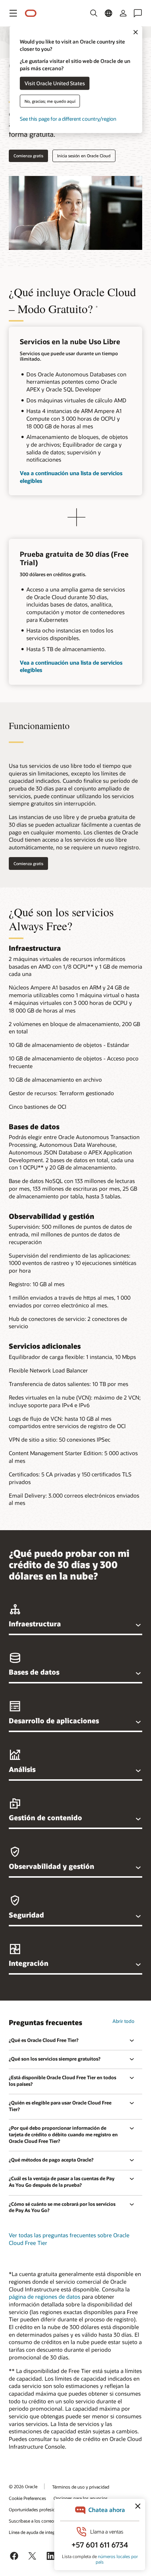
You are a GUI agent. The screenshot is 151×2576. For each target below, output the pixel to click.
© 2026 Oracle (23, 2486)
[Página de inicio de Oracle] (31, 13)
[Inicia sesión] (123, 13)
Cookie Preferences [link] (27, 2498)
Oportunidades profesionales (37, 2509)
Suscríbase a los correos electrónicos (45, 2521)
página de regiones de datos (45, 2297)
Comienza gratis (28, 156)
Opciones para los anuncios (81, 2498)
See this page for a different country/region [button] (68, 118)
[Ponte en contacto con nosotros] (138, 13)
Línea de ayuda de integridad (37, 2532)
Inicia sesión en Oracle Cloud (84, 156)
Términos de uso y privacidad (81, 2487)
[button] (13, 13)
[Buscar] (94, 13)
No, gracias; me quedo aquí (50, 101)
